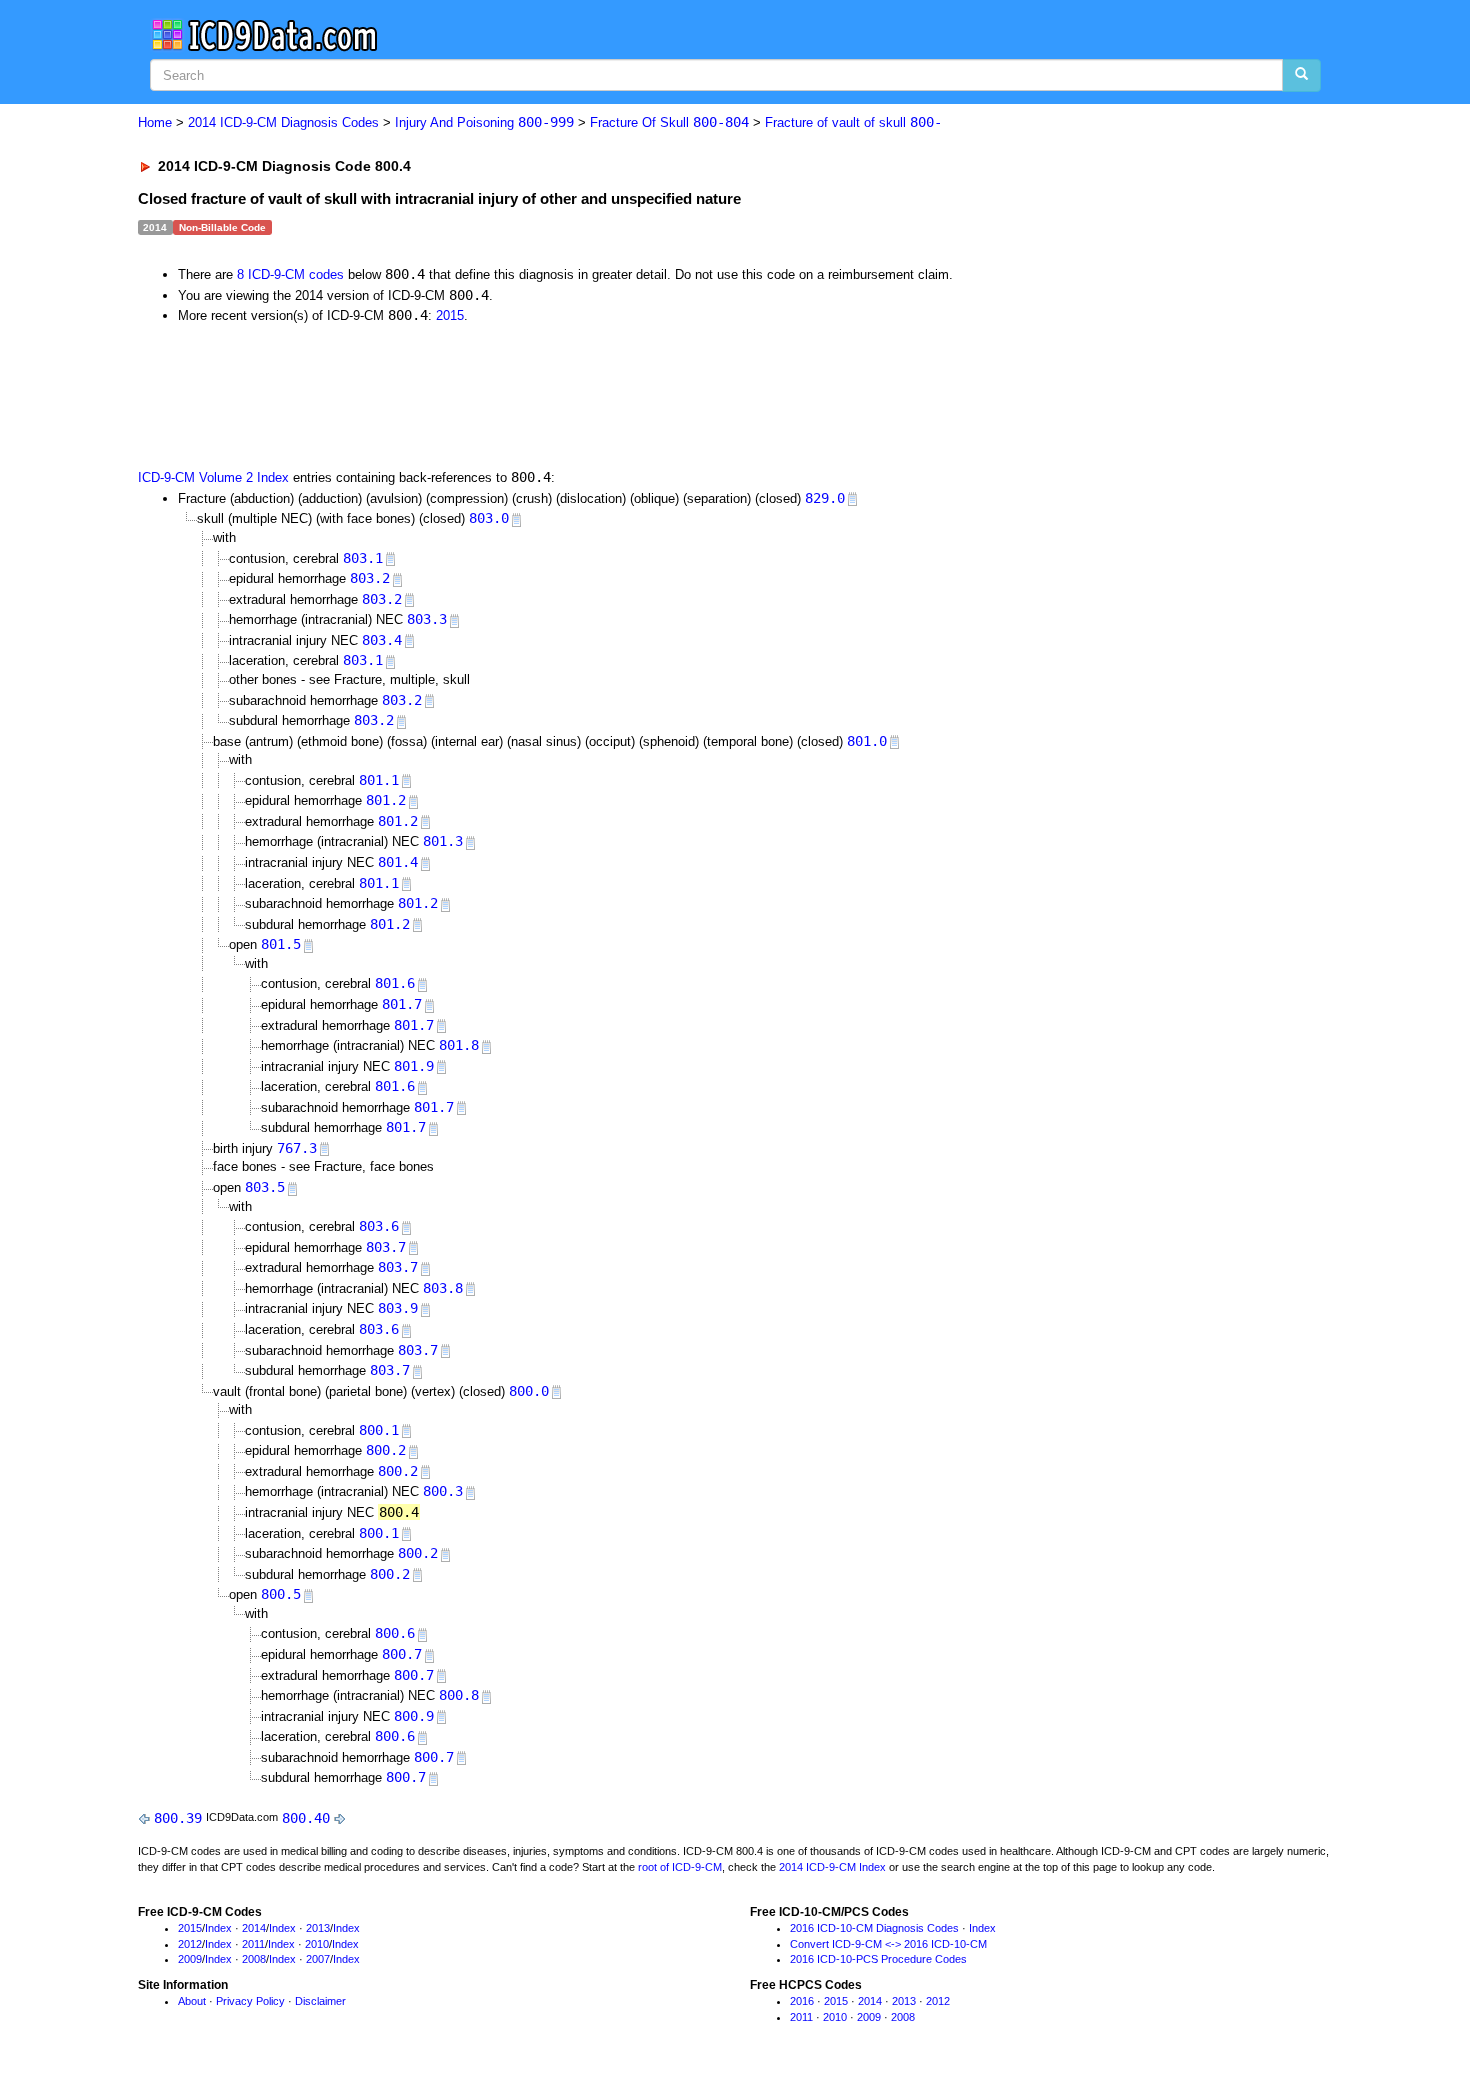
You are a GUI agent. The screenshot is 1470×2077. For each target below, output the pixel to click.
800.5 (281, 1594)
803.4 (382, 640)
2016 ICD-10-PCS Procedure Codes (878, 1959)
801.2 (386, 800)
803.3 (427, 619)
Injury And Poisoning (484, 122)
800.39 (178, 1818)
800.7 (402, 1654)
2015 (450, 315)
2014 (254, 1928)
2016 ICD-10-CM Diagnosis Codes (874, 1928)
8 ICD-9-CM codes (290, 274)
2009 (190, 1959)
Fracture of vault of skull (853, 122)
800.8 (459, 1695)
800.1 (379, 1430)
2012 (190, 1944)
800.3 (443, 1491)
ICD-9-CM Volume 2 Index (213, 477)
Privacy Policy (250, 2001)
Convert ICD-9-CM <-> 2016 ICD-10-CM (888, 1944)
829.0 (825, 498)
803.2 (370, 578)
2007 (318, 1959)
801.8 (459, 1045)
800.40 (306, 1818)
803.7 (386, 1247)
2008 (254, 1959)
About (192, 2001)
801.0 (867, 741)
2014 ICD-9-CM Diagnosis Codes (283, 122)
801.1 (379, 780)
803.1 (363, 558)
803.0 (489, 518)
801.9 (414, 1066)
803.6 (379, 1226)
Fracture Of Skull (669, 122)
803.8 (443, 1288)
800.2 (386, 1450)
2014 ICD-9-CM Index (832, 1867)
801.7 (402, 1004)
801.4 (398, 862)
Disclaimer (320, 2001)
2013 (318, 1928)
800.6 (395, 1633)
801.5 (281, 944)
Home (155, 122)
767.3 (297, 1148)
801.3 (443, 841)
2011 (253, 1944)
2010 (317, 1944)
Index (218, 1928)
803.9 (398, 1308)
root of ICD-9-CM (680, 1867)
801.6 (395, 983)
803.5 (265, 1187)
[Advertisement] (495, 395)
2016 (802, 2001)
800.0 (529, 1391)
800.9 (414, 1716)
